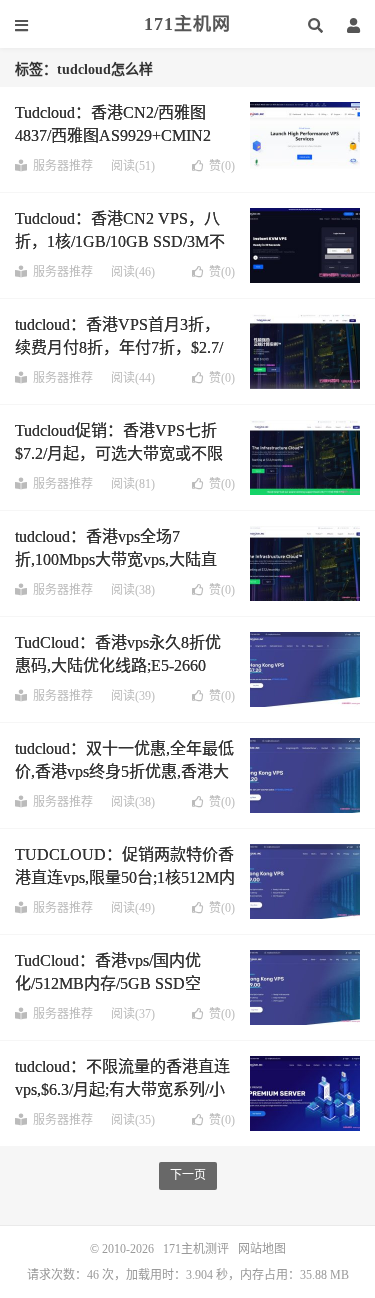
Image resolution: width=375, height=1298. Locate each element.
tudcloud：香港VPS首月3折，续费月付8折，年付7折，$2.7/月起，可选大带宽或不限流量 (119, 347)
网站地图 (262, 1249)
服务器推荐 (63, 166)
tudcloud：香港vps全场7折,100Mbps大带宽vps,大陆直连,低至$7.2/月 (116, 559)
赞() (222, 166)
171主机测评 (196, 1249)
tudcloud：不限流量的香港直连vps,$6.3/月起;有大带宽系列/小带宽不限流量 (122, 1089)
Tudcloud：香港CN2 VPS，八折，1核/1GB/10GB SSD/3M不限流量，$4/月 (120, 241)
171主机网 (187, 24)
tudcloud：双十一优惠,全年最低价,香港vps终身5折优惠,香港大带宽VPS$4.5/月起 (124, 771)
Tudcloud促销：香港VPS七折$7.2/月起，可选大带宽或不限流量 (119, 453)
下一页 (188, 1175)
